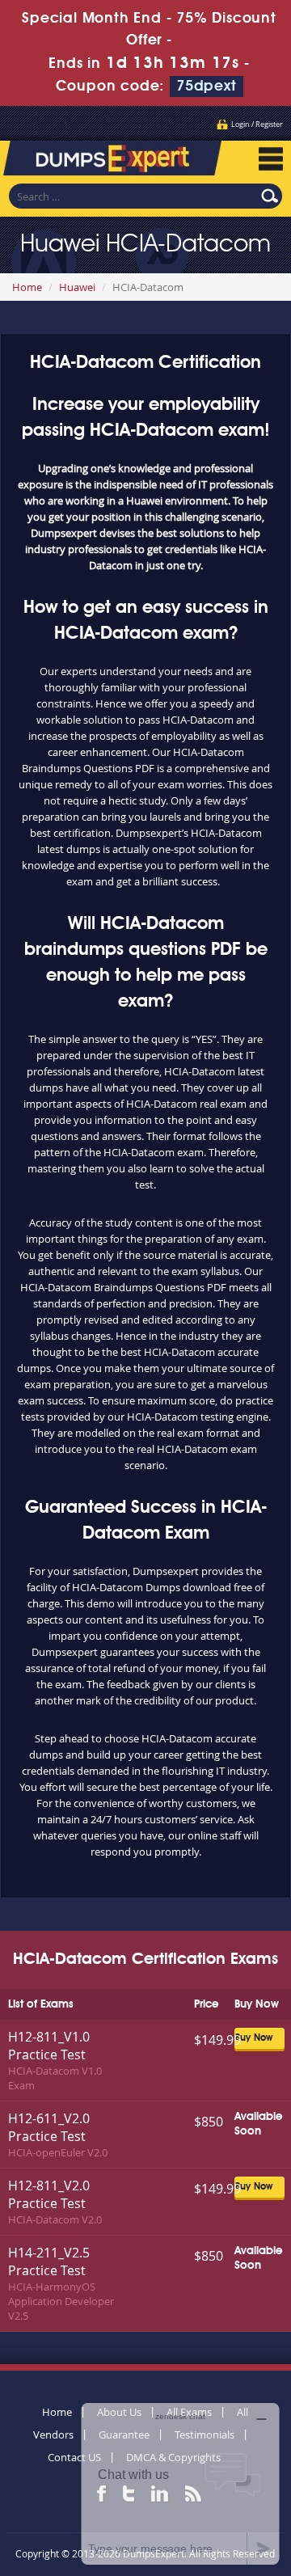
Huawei (77, 287)
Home (27, 287)
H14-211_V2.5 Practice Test (49, 2261)
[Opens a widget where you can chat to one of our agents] (180, 2483)
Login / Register (257, 125)
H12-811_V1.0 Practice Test (49, 2046)
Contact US (74, 2457)
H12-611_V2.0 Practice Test (49, 2127)
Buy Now (254, 2038)
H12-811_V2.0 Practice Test (49, 2194)
